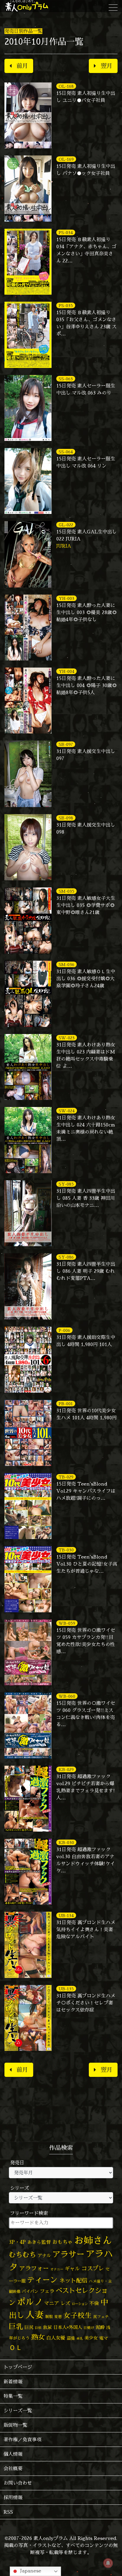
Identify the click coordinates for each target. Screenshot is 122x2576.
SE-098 (66, 818)
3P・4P (17, 2242)
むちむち (23, 2254)
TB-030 (66, 1550)
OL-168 (66, 86)
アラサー (68, 2254)
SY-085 (66, 1184)
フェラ (47, 2291)
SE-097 (66, 744)
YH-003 (66, 598)
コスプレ (93, 2268)
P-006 (64, 1330)
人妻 (35, 2315)
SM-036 (66, 964)
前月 (22, 66)
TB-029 (66, 1477)
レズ (65, 2303)
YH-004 (66, 671)
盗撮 (71, 2338)
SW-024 (67, 1111)
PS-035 (66, 305)
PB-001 (66, 1404)
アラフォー (34, 2268)
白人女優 (56, 2338)
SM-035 (66, 891)
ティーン (42, 2280)
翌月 (107, 66)
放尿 (47, 2327)
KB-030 (66, 1842)
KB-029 (66, 1769)
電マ (104, 2338)
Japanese (30, 2571)
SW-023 (67, 1038)
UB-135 (66, 1989)
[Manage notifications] (108, 2563)
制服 (49, 2317)
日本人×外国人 (68, 2327)
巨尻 (29, 2327)
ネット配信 (73, 2280)
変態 (58, 2317)
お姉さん (93, 2240)
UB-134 (66, 1915)
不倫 (94, 2303)
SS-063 (66, 379)
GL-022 (66, 525)
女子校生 (78, 2316)
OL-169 (66, 159)
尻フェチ (101, 2317)
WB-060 (67, 1696)
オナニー (57, 2269)
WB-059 (67, 1623)
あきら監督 (39, 2242)
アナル (44, 2256)
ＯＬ (16, 2347)
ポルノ (30, 2302)
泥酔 (100, 2327)
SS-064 (66, 452)
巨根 (38, 2328)
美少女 (91, 2338)
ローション (80, 2304)
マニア (52, 2303)
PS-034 (66, 232)
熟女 (38, 2337)
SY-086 (66, 1257)
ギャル (72, 2269)
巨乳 (16, 2326)
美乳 (80, 2338)
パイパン (30, 2291)
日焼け (89, 2328)
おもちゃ (62, 2242)
